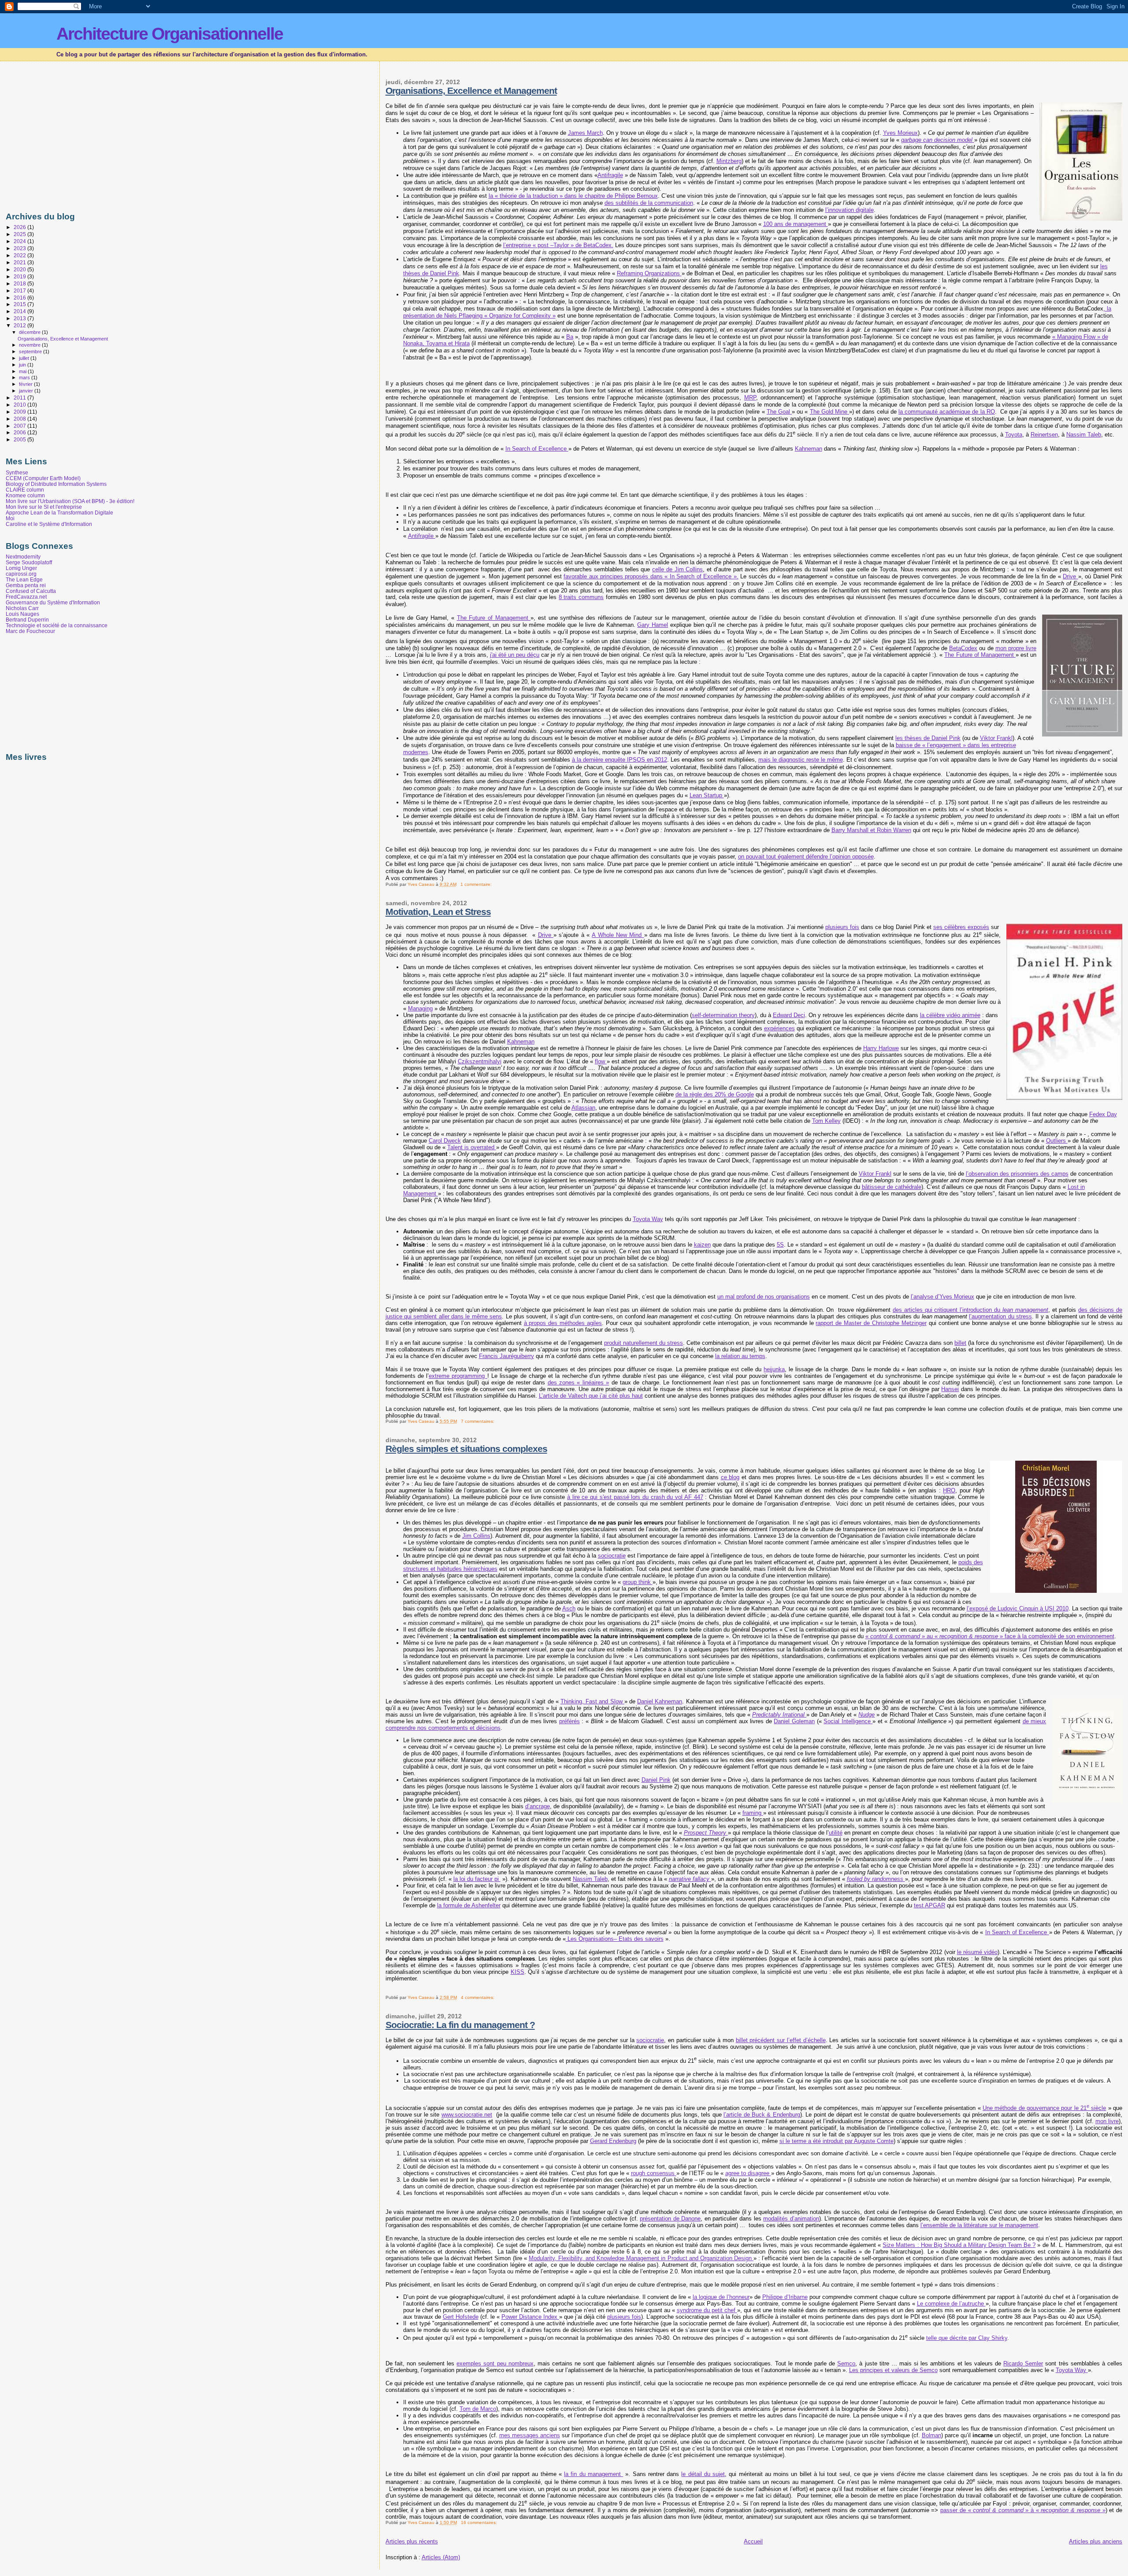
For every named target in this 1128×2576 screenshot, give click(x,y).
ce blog (730, 1477)
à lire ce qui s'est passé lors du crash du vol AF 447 (635, 1497)
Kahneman (809, 449)
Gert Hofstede (461, 2317)
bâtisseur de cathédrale (892, 1187)
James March (585, 133)
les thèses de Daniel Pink (928, 738)
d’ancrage (538, 1806)
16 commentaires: (480, 2522)
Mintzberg (729, 161)
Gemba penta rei (26, 585)
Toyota (1014, 435)
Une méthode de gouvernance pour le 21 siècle (1044, 2108)
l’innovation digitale (850, 210)
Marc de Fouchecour (30, 631)
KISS (518, 1972)
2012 (20, 325)
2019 (20, 276)
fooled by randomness (875, 1879)
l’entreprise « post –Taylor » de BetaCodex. (558, 245)
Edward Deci (789, 1015)
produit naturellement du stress (644, 1343)
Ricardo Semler (1023, 2363)
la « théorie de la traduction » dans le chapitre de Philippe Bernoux (573, 196)
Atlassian (583, 1108)
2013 (20, 318)
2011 (20, 398)
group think (638, 1582)
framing (753, 1813)
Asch (569, 1608)
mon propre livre (1016, 648)
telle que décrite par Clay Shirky (967, 2338)
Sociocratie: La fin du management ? (460, 2025)
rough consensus (654, 2173)
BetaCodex (963, 648)
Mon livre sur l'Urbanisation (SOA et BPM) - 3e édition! (70, 501)
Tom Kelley (826, 1121)
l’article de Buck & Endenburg (762, 2115)
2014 (20, 311)
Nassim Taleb (1084, 435)
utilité (836, 1833)
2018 (20, 283)
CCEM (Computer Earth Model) (43, 478)
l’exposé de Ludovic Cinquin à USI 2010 (1018, 1608)
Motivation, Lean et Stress (438, 912)
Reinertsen (1044, 435)
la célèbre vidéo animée (950, 1015)
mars (25, 378)
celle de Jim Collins (677, 569)
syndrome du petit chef (707, 2310)
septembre (31, 352)
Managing (420, 1009)
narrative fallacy (689, 1879)
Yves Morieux (900, 133)
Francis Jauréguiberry (506, 1356)
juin (23, 365)
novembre (30, 345)
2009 (20, 412)
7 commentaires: (478, 1421)
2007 (20, 426)
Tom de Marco (478, 2409)
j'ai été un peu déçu (515, 655)
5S (780, 1245)
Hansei (950, 1389)
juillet (25, 358)
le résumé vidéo (977, 1952)
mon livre (1107, 2121)
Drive (1070, 576)
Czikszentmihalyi (480, 1061)
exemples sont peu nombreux (495, 2363)
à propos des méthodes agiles (563, 1323)
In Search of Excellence (537, 449)
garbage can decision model (937, 140)
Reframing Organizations (649, 273)
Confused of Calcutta (31, 591)
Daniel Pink (656, 1780)
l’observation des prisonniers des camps (1017, 1174)
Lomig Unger (21, 568)
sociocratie (612, 1556)
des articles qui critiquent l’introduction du (970, 1310)
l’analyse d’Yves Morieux (942, 1297)
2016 (20, 298)
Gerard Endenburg (613, 2141)
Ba (570, 337)
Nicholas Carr (22, 608)
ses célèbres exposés (961, 927)
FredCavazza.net (26, 597)
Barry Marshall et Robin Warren (871, 830)
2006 (20, 432)
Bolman (931, 2435)
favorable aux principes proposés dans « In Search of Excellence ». (651, 576)
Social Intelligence (848, 1721)
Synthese (17, 472)
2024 (20, 241)
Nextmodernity (23, 557)
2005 (20, 439)
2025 (20, 234)
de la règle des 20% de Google (715, 1094)
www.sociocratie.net (467, 2115)
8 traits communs (581, 597)
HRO (949, 1490)
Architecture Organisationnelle (170, 34)
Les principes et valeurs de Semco (893, 2370)
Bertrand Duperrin (27, 620)
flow (601, 1061)
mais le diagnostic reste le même (801, 760)
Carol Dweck (445, 1141)
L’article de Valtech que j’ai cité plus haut (591, 1396)
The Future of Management (494, 618)
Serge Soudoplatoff (29, 562)
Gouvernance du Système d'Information (53, 602)
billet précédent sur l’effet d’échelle (781, 2040)
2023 (20, 248)
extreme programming (458, 1376)
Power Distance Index (530, 2317)
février (26, 384)
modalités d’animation (791, 2219)
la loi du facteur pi (477, 1879)
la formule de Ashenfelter (469, 1905)
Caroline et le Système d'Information (49, 524)
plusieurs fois (842, 927)
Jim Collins (476, 1536)
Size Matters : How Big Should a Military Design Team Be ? (959, 2245)
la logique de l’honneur (721, 2297)
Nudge (866, 1715)
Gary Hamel (653, 625)
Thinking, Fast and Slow (592, 1701)
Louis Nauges (22, 614)
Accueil (753, 2541)
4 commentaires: (478, 1997)
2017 (20, 291)
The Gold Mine (830, 412)
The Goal (779, 412)
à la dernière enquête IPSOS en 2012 (620, 760)
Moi (10, 518)
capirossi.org (21, 574)
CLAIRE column (25, 490)
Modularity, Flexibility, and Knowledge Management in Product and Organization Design (641, 2258)
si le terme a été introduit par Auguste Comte (837, 2141)
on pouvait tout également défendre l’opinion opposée (806, 857)
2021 (20, 262)
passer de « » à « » (1023, 2510)
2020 (20, 269)
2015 (20, 304)
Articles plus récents (412, 2541)
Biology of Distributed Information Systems (56, 484)
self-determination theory (723, 1015)
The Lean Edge (24, 579)
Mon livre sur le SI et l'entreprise (44, 507)
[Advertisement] (80, 134)
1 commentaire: (477, 884)
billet (960, 1343)
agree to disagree (748, 2173)
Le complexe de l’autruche (951, 2304)
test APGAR (929, 1905)
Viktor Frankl (996, 738)
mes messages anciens (530, 2435)
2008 (20, 419)
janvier (27, 391)
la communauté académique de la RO (947, 412)
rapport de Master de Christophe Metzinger (871, 1323)
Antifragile (610, 175)
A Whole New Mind (618, 935)
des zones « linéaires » (579, 1382)
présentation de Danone (670, 2219)
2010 (20, 405)
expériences (779, 1028)
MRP (750, 398)
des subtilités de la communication (649, 203)
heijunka (774, 1369)
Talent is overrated (472, 1147)
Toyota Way (648, 1219)
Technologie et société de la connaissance (57, 625)
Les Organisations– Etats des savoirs (615, 1939)
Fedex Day (1103, 1114)
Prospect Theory (705, 1833)
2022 (20, 255)
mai (23, 371)
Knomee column (25, 495)
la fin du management (594, 2474)
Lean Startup (707, 795)
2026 (20, 227)
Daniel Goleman (794, 1721)
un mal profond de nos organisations (764, 1297)
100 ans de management (796, 224)
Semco (846, 2363)
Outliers (1057, 1141)
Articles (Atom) (441, 2557)
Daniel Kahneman (660, 1701)
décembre (30, 332)
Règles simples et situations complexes (466, 1449)
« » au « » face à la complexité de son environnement (990, 1636)
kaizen (702, 1245)
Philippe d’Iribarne (785, 2297)
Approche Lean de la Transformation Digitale (59, 513)
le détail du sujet (703, 2474)
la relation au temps (740, 1356)
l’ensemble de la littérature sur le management (979, 2225)
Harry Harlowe (881, 1048)
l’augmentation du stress (1000, 1316)
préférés (570, 1721)
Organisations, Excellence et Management (471, 91)
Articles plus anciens (1096, 2541)
